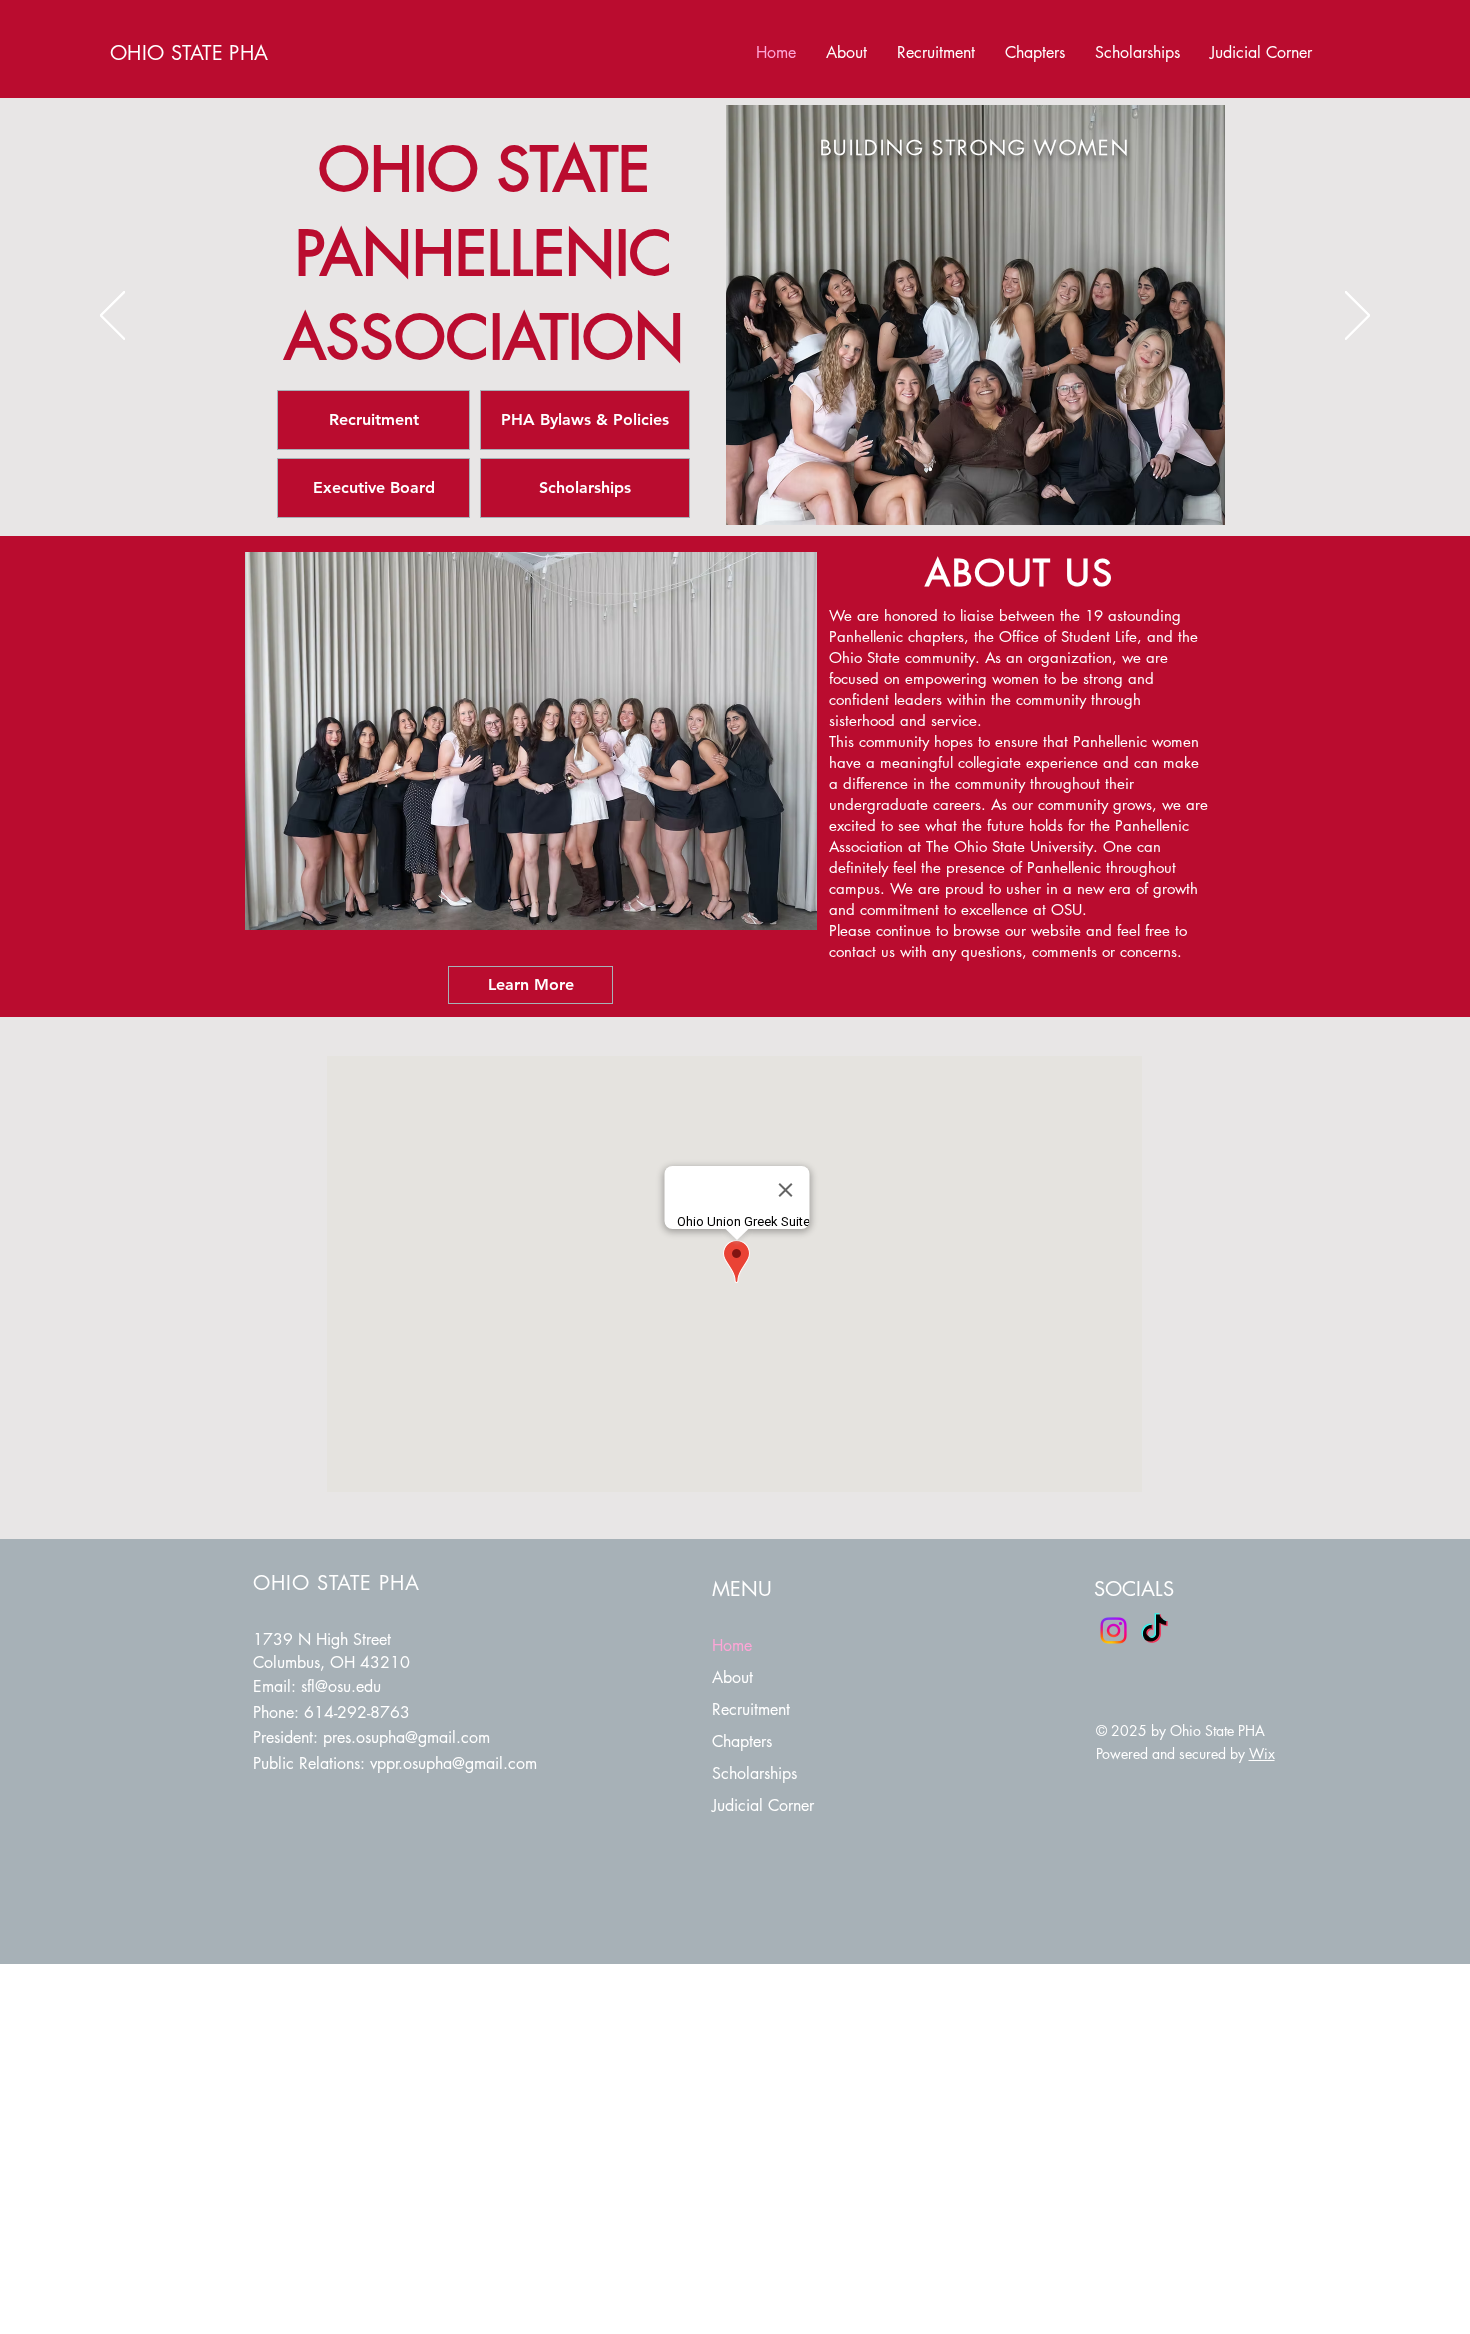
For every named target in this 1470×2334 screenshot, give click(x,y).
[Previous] (112, 317)
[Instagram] (1113, 1630)
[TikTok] (1154, 1630)
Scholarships (754, 1773)
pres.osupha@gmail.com (406, 1737)
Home (732, 1645)
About (732, 1677)
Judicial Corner (763, 1805)
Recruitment (751, 1709)
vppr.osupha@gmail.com (453, 1763)
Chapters (742, 1741)
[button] (1035, 53)
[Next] (1357, 317)
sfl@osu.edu (341, 1686)
